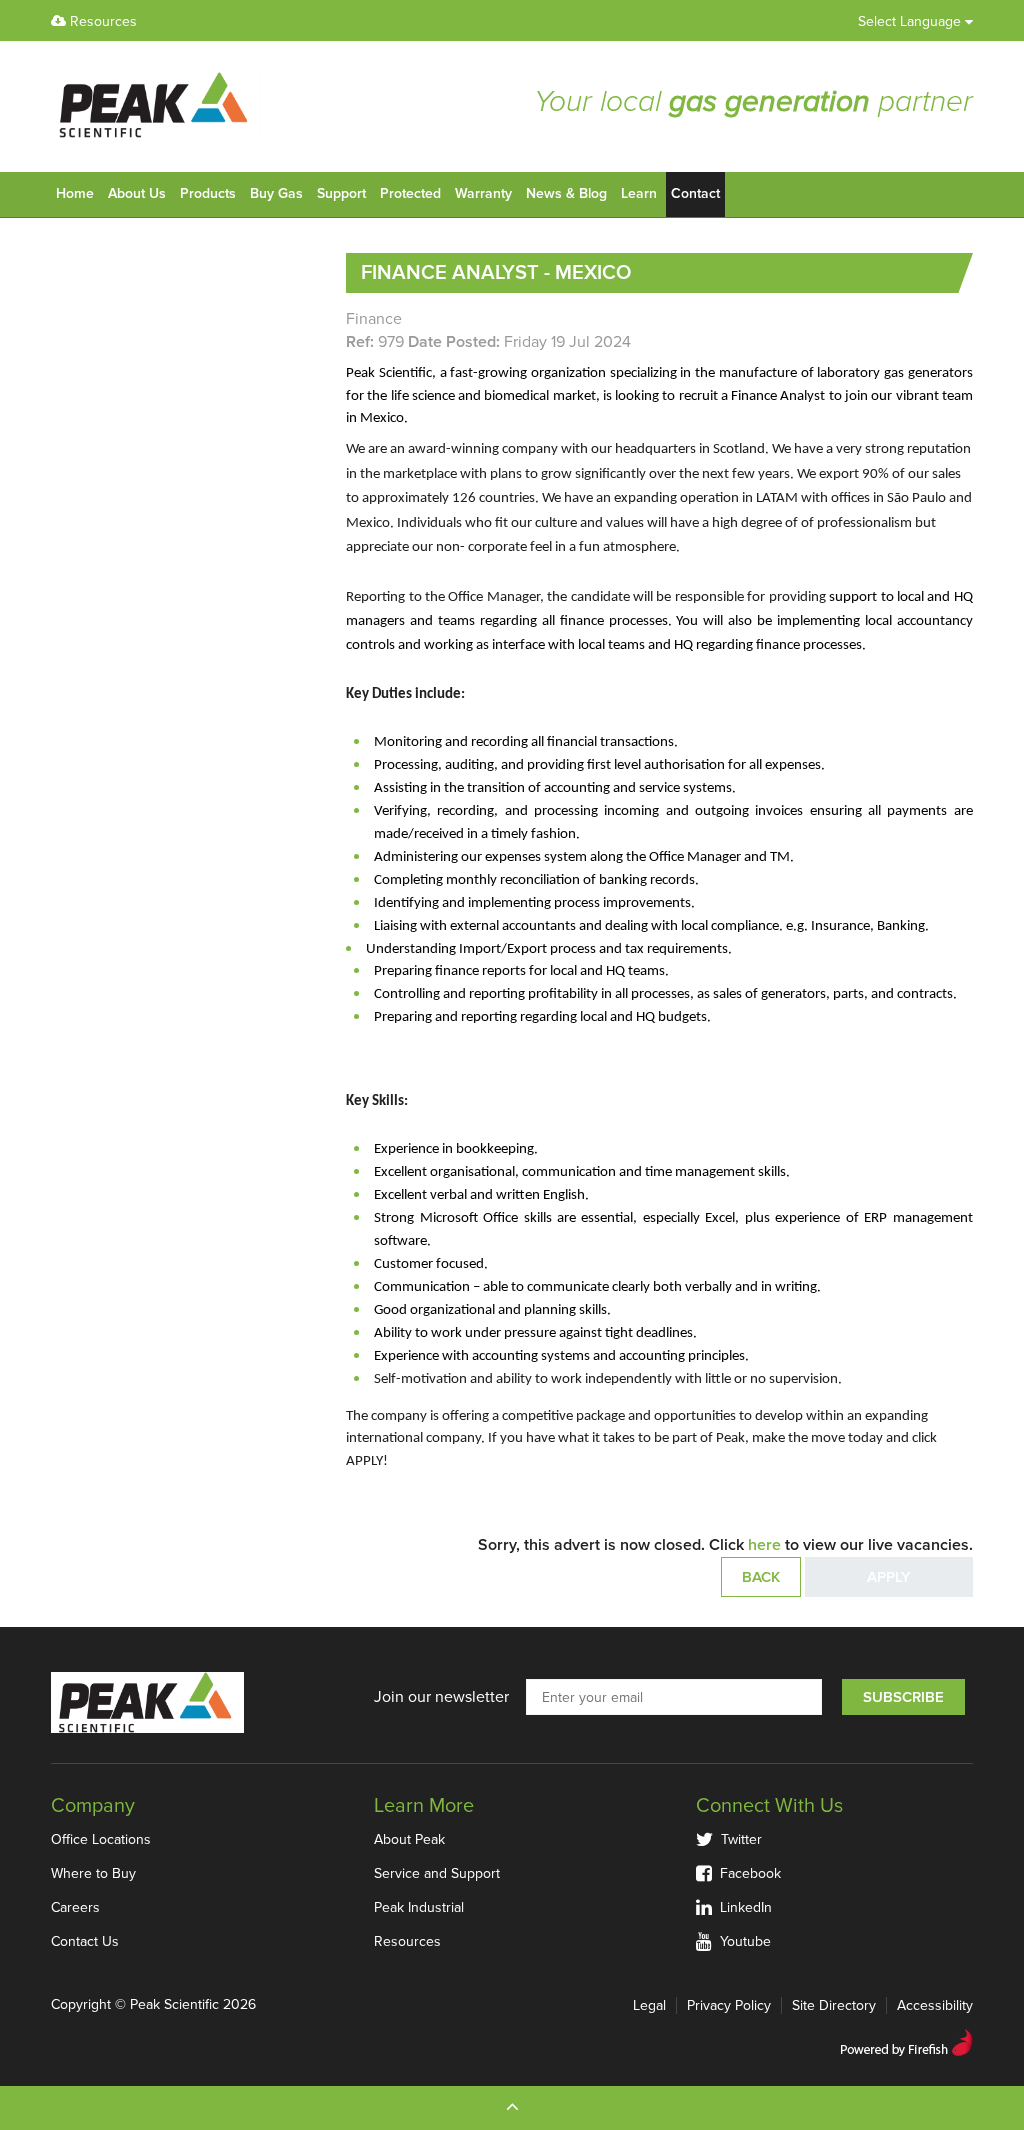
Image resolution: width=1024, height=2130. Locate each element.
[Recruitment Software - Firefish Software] (906, 2040)
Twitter (737, 1839)
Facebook (746, 1873)
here (764, 1545)
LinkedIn (742, 1907)
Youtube (741, 1941)
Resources (101, 21)
